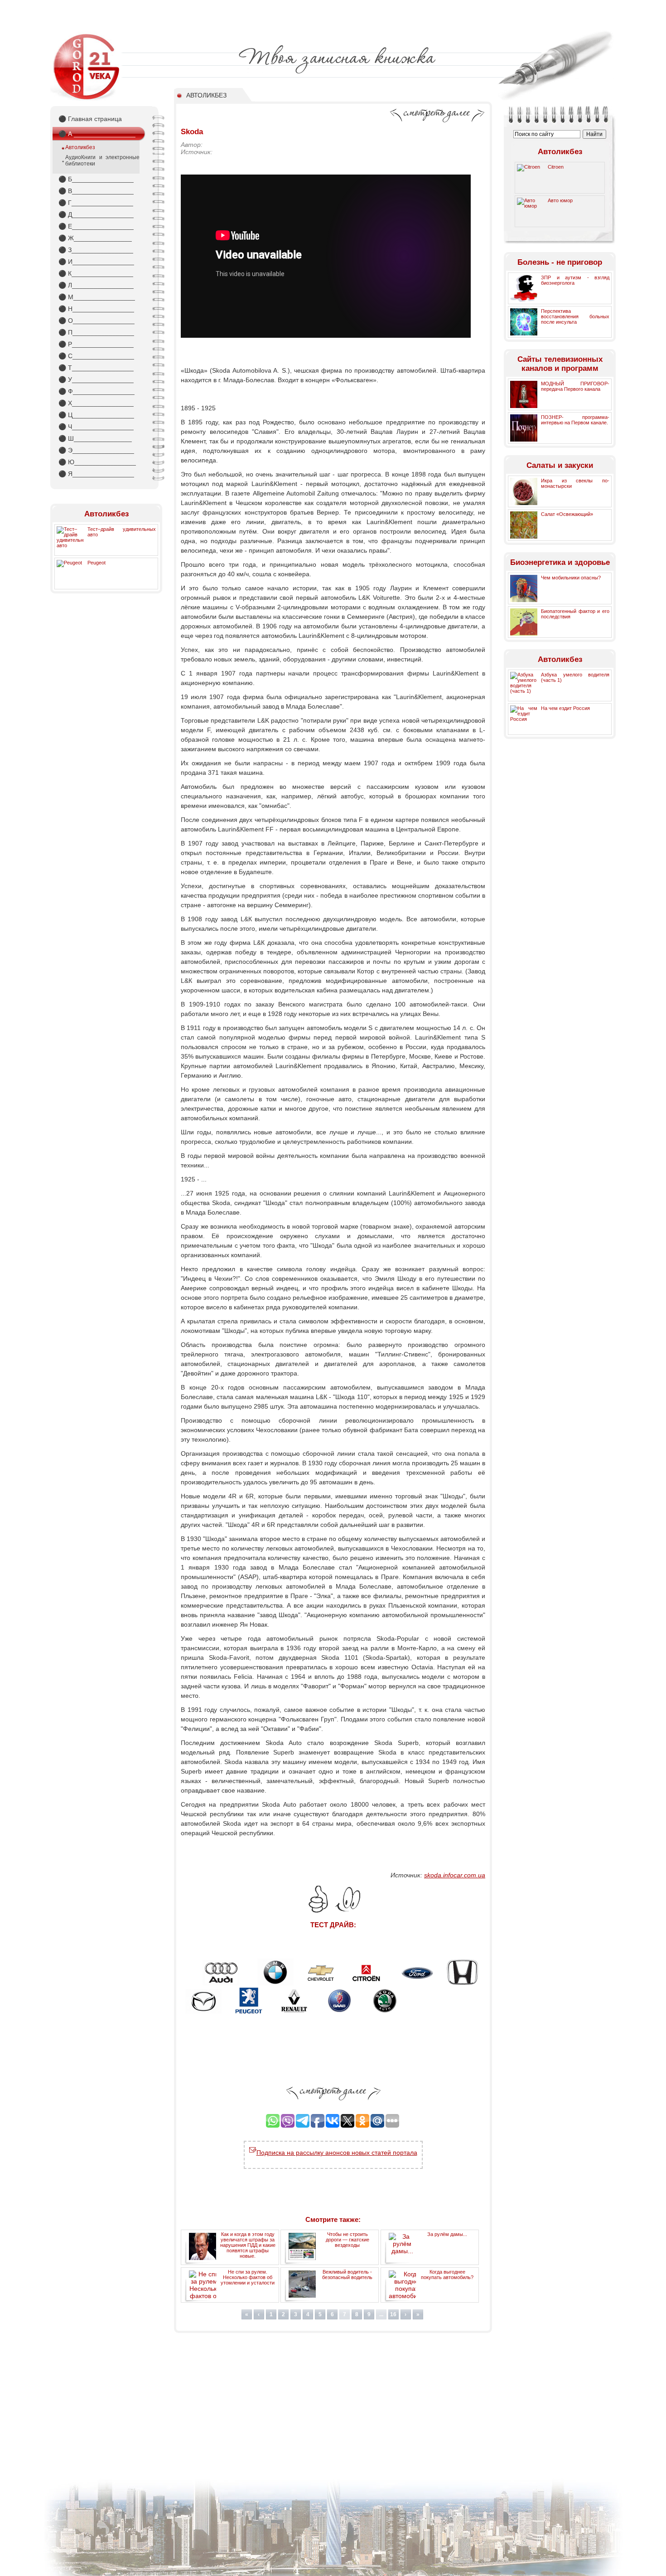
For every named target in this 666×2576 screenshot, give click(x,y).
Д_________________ (96, 214)
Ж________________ (95, 238)
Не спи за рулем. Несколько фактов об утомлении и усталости (248, 2277)
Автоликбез (80, 147)
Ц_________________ (96, 415)
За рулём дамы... (447, 2234)
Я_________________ (96, 474)
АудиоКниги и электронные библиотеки (102, 160)
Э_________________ (96, 450)
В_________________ (96, 191)
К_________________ (96, 273)
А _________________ (97, 134)
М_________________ (97, 297)
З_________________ (96, 250)
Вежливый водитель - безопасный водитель (347, 2275)
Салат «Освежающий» (567, 514)
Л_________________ (96, 285)
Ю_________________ (97, 462)
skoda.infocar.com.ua (455, 1875)
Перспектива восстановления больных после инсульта (575, 316)
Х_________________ (96, 403)
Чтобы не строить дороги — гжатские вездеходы (347, 2240)
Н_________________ (96, 309)
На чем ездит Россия (565, 708)
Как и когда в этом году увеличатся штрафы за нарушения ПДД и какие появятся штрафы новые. (248, 2245)
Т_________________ (96, 368)
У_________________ (96, 379)
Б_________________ (96, 179)
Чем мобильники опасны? (571, 578)
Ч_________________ (96, 427)
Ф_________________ (97, 391)
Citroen (556, 167)
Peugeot (97, 563)
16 (393, 2314)
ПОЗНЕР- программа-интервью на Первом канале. (575, 420)
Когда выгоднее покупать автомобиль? (447, 2275)
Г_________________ (96, 203)
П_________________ (96, 332)
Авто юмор (560, 200)
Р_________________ (96, 344)
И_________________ (96, 262)
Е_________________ (96, 226)
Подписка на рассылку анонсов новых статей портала (337, 2153)
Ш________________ (95, 438)
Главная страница (90, 119)
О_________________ (97, 321)
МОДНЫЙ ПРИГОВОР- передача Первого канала (575, 386)
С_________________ (96, 356)
